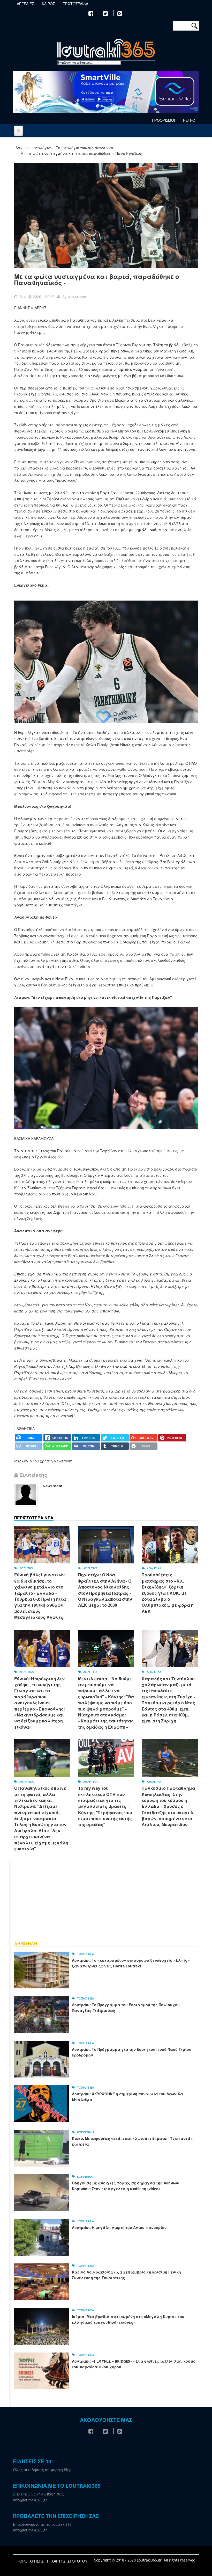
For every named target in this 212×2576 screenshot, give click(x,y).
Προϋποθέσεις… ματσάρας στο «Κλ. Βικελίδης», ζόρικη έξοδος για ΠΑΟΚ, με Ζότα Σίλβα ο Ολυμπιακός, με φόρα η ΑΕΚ (168, 1593)
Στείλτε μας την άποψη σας (38, 2494)
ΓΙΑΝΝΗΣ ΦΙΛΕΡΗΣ (31, 308)
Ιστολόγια (42, 148)
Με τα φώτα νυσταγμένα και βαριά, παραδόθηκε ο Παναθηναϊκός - (97, 280)
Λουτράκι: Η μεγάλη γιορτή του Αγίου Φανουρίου (119, 2228)
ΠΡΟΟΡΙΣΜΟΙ (164, 120)
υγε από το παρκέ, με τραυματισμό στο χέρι (72, 400)
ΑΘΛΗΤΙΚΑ (26, 1429)
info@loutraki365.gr (30, 2500)
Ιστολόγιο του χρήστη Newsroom (43, 1461)
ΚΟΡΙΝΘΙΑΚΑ (86, 2132)
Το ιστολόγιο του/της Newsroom (84, 148)
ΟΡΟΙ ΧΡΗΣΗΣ (31, 2561)
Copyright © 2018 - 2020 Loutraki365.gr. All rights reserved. (145, 2560)
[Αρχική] (106, 53)
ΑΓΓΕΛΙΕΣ (25, 4)
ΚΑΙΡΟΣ (48, 4)
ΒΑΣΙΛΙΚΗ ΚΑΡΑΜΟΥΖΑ (34, 1139)
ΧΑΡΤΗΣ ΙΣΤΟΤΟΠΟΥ (69, 2561)
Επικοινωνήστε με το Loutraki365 (42, 2524)
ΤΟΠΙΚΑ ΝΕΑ (85, 1954)
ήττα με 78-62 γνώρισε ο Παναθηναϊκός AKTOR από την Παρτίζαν (86, 1169)
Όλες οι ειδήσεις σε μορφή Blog (42, 2470)
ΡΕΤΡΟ (189, 120)
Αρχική (22, 148)
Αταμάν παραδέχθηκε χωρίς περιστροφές (110, 567)
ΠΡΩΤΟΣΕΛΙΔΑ (75, 4)
